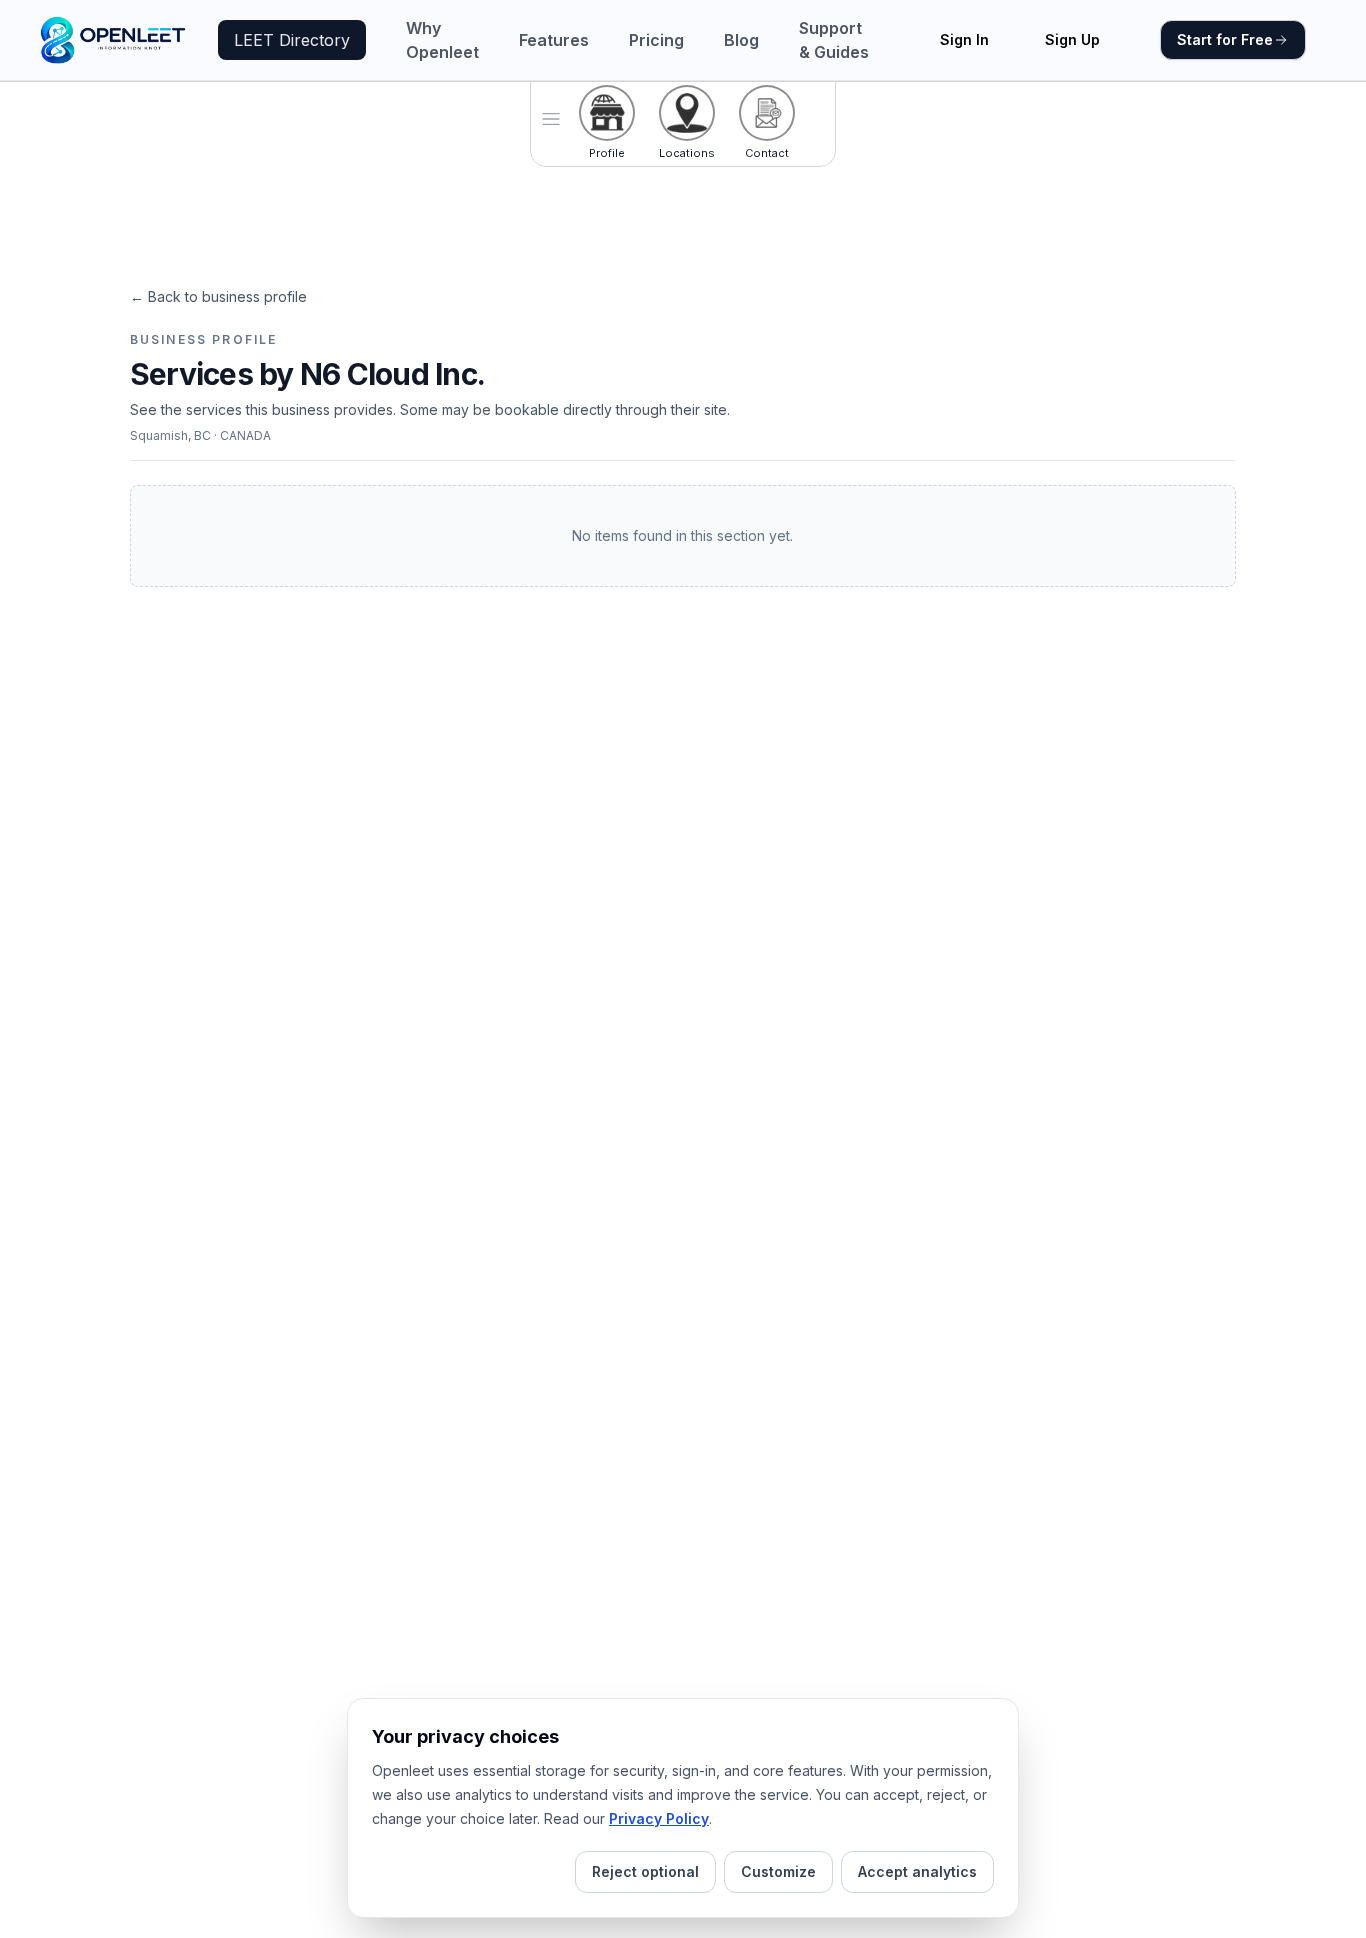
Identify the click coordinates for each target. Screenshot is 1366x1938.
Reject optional (645, 1871)
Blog (741, 40)
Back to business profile (218, 296)
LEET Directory (292, 40)
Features (554, 40)
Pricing (656, 40)
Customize (778, 1871)
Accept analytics (917, 1871)
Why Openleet (442, 40)
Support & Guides (834, 40)
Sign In (964, 39)
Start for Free (1225, 39)
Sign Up (1072, 39)
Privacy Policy (659, 1818)
